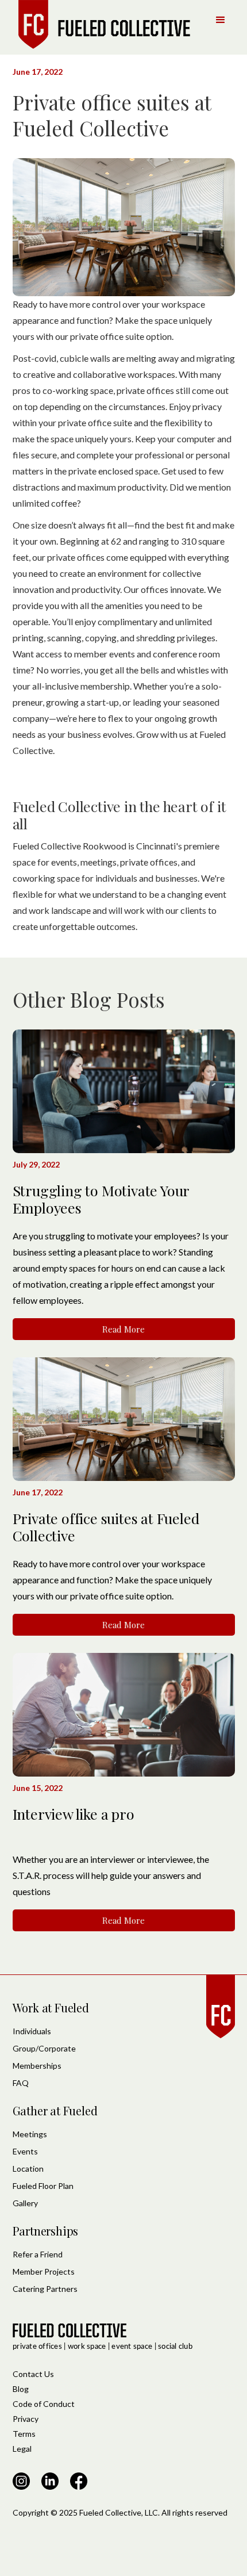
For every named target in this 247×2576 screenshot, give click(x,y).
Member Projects (44, 2271)
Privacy (26, 2419)
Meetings (30, 2134)
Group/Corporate (44, 2048)
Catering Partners (45, 2289)
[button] (221, 20)
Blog (21, 2389)
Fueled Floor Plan (43, 2186)
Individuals (32, 2031)
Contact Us (33, 2374)
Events (25, 2151)
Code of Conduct (44, 2404)
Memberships (37, 2066)
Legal (22, 2449)
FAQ (21, 2083)
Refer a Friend (38, 2254)
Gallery (25, 2203)
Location (28, 2169)
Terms (24, 2434)
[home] (102, 24)
